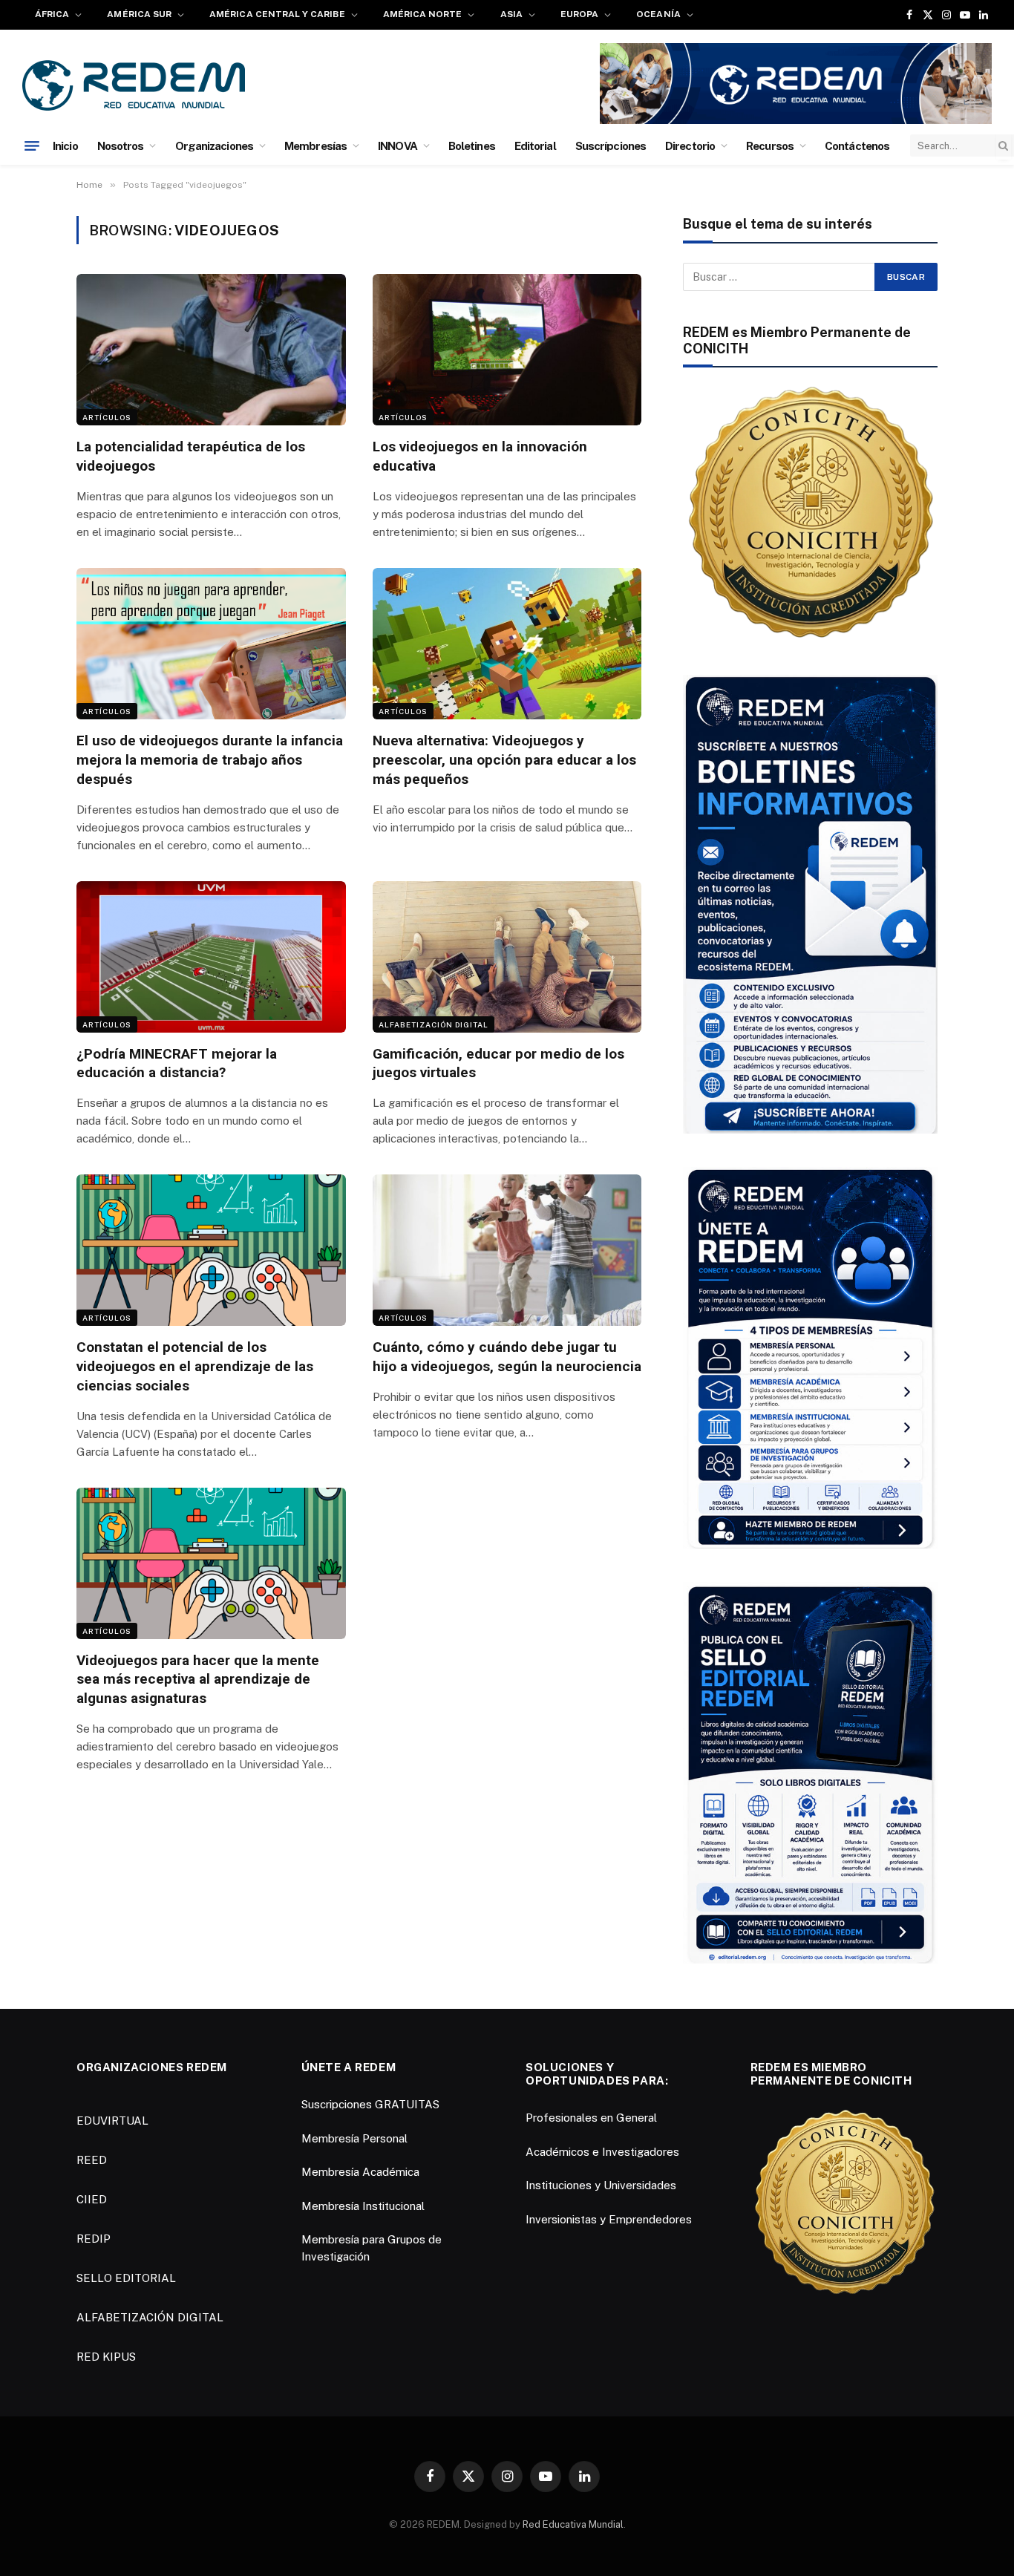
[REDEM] (134, 85)
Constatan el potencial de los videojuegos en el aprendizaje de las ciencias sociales (195, 1366)
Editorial (535, 146)
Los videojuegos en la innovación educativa (480, 456)
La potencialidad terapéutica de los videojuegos (191, 456)
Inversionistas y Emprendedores (609, 2219)
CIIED (92, 2199)
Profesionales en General (591, 2118)
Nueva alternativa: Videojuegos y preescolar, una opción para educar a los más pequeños (504, 760)
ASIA (511, 14)
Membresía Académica (360, 2172)
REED (92, 2160)
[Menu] (32, 146)
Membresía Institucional (363, 2206)
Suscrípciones (611, 146)
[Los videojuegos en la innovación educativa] (507, 350)
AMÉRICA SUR (139, 14)
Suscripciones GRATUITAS (370, 2104)
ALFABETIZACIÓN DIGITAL (150, 2317)
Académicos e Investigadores (602, 2152)
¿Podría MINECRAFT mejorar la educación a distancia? (177, 1063)
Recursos (770, 146)
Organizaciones (214, 146)
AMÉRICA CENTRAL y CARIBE (277, 14)
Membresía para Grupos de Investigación (372, 2248)
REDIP (94, 2239)
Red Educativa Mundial (573, 2524)
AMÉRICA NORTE (423, 14)
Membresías (315, 146)
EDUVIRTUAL (112, 2121)
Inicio (65, 146)
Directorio (690, 146)
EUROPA (579, 14)
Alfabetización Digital (434, 1024)
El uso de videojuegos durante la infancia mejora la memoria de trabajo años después (210, 760)
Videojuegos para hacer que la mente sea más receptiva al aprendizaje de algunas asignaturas (198, 1680)
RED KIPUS (106, 2357)
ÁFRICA (52, 14)
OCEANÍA (658, 14)
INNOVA (398, 146)
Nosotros (121, 146)
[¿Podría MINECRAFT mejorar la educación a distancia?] (211, 957)
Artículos (107, 417)
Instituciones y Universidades (601, 2185)
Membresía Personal (354, 2138)
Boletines (472, 146)
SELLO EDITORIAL (126, 2278)
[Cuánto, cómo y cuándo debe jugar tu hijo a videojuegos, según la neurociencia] (507, 1250)
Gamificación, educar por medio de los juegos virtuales (498, 1063)
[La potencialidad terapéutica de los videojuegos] (211, 350)
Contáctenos (857, 146)
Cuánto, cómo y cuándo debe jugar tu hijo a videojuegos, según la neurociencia (507, 1357)
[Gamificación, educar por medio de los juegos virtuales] (507, 957)
